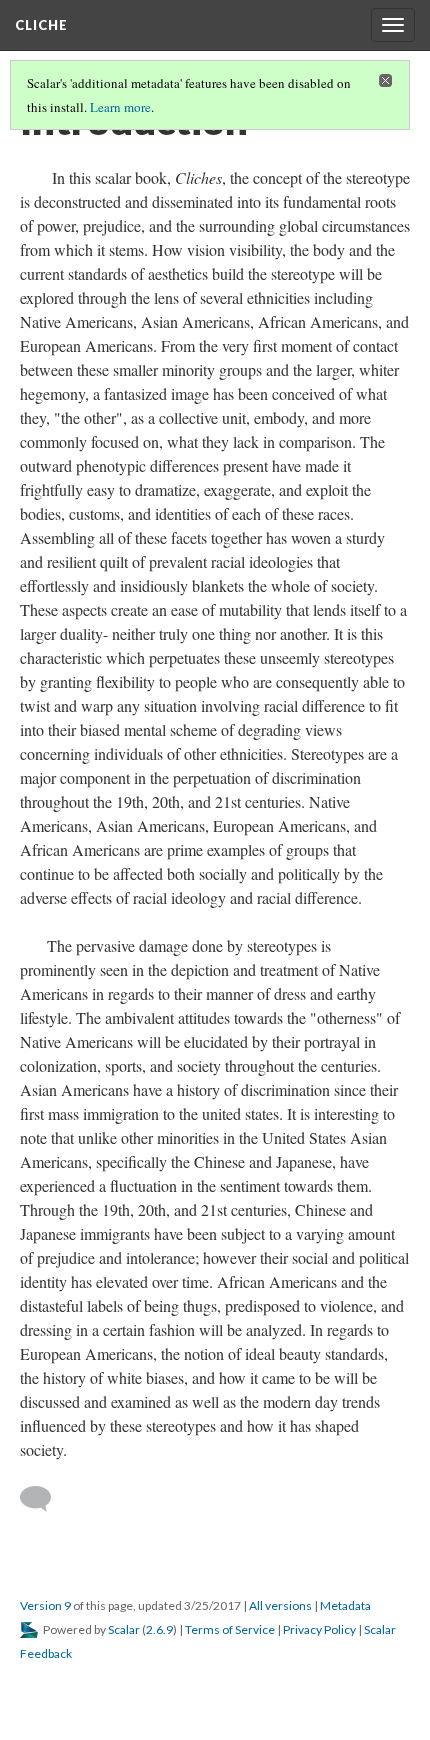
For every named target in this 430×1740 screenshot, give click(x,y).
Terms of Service (230, 1629)
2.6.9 (159, 1629)
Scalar (124, 1629)
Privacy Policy (319, 1629)
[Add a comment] (44, 1499)
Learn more (120, 107)
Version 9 (45, 1605)
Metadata (345, 1605)
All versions (280, 1605)
